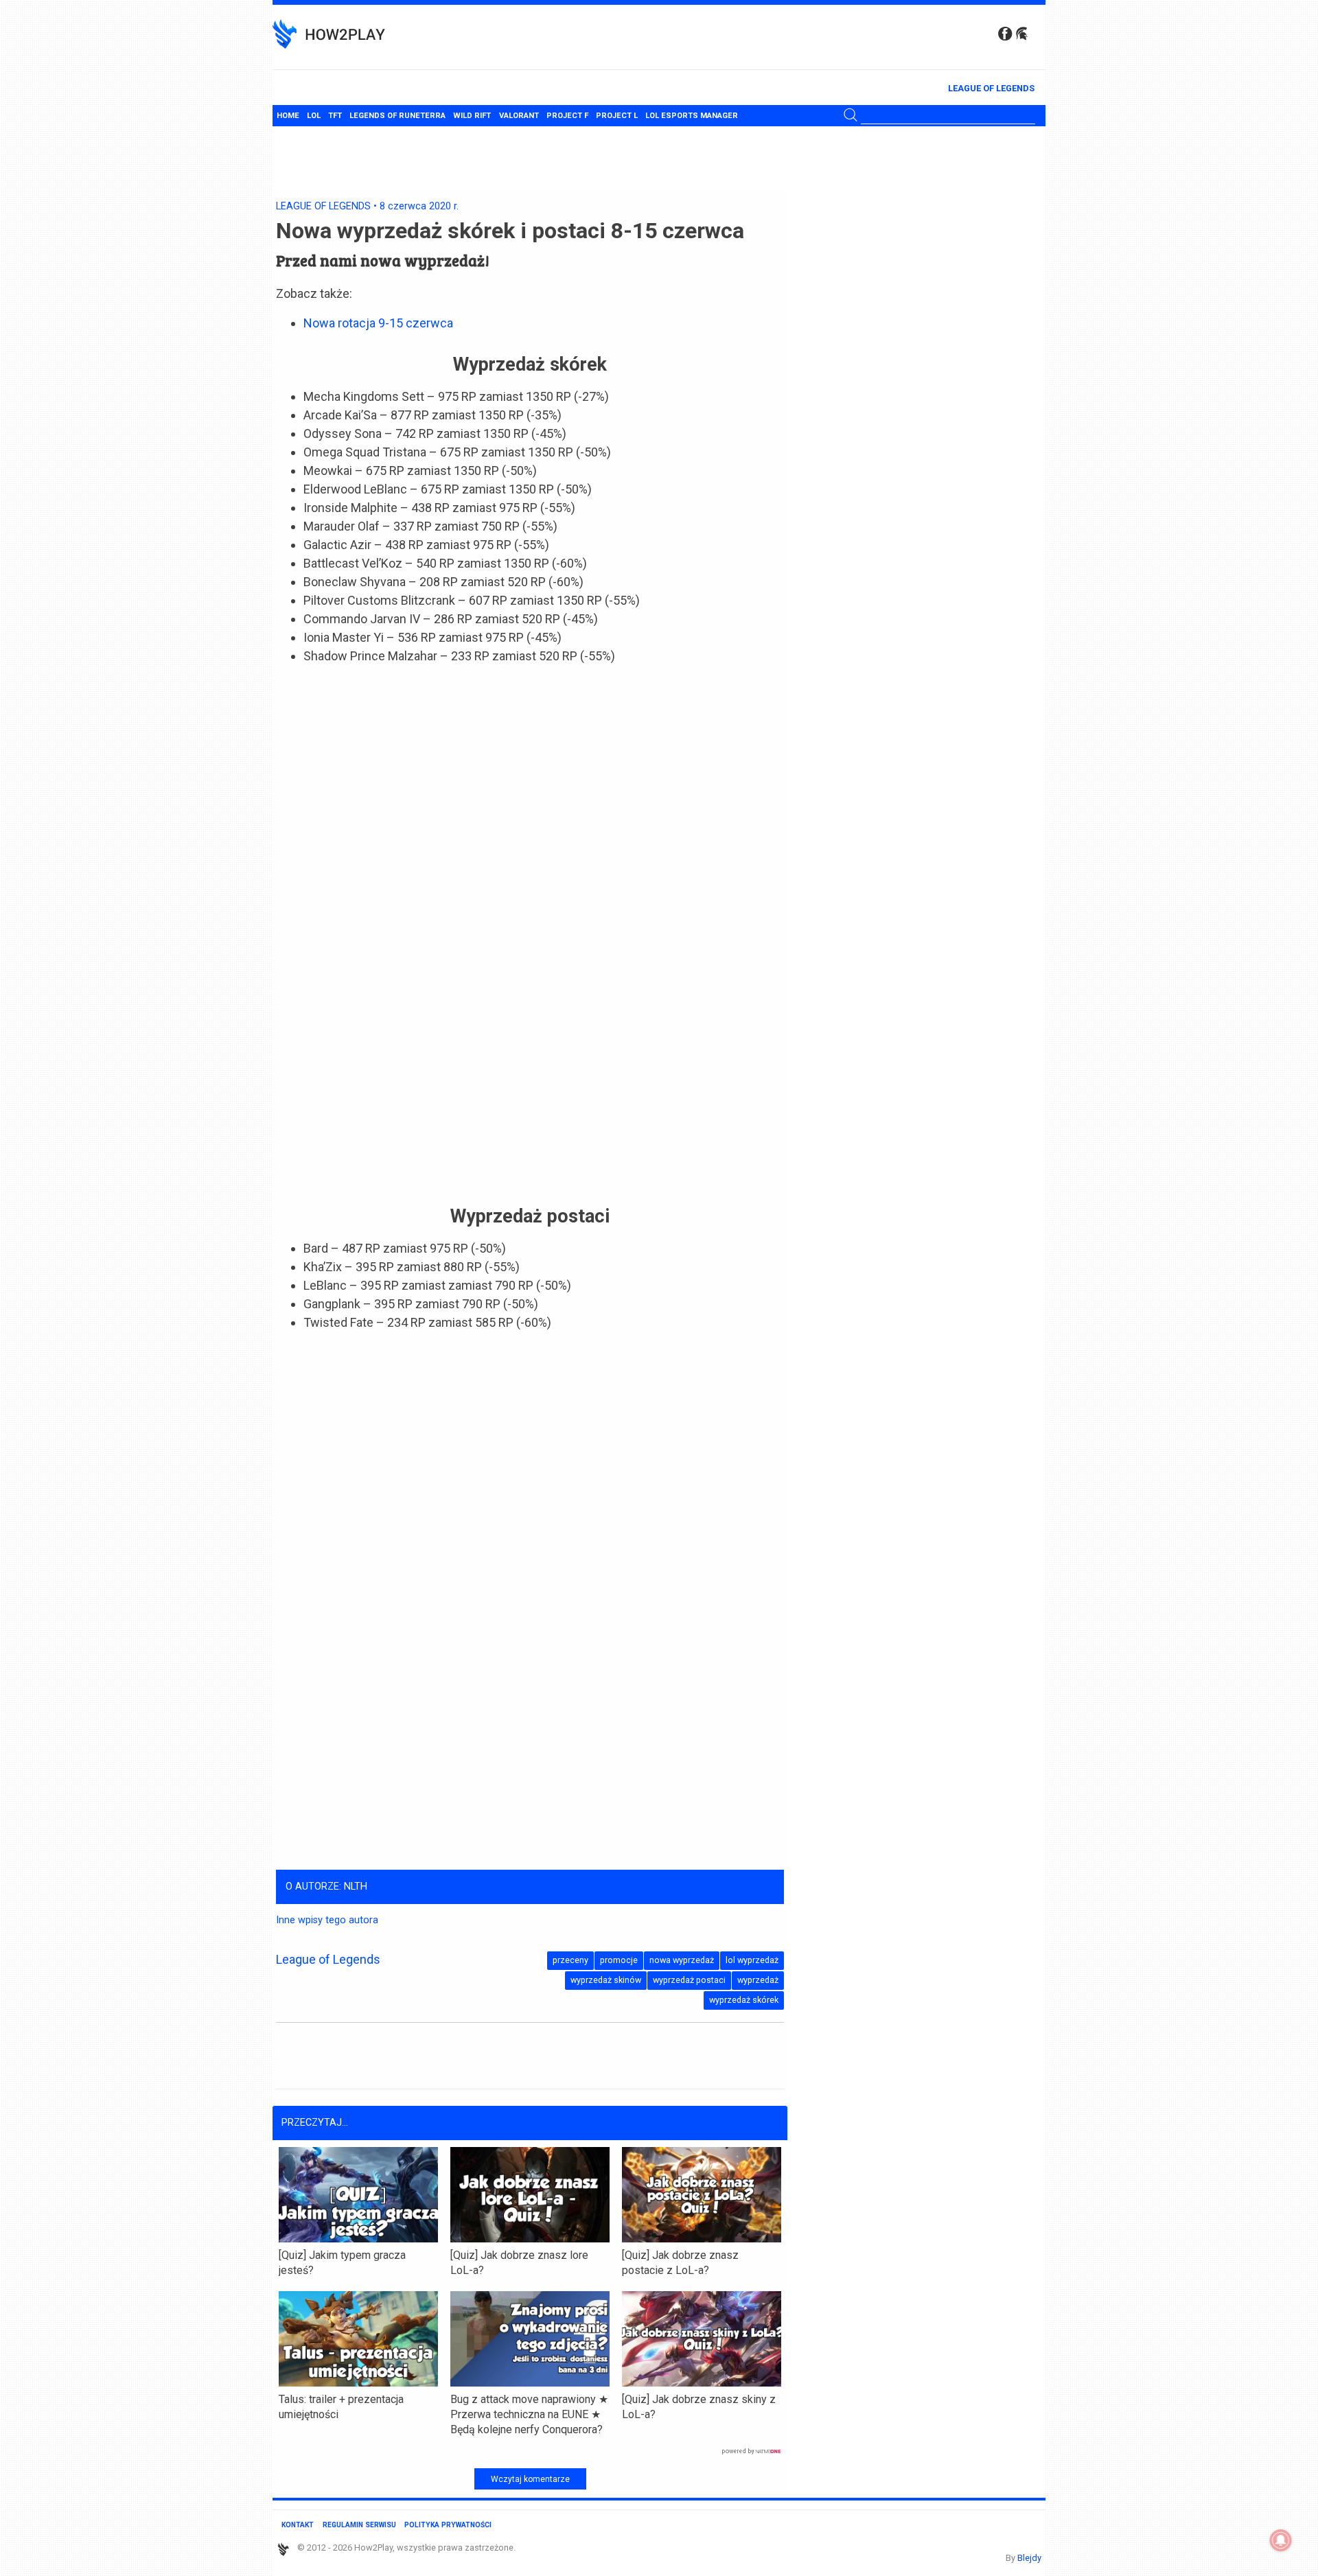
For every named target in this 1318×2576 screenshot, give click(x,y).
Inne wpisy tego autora (327, 1920)
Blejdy (1029, 2558)
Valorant (519, 116)
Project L (617, 116)
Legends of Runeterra (397, 116)
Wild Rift (472, 116)
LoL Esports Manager (692, 116)
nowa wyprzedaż (682, 1960)
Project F (567, 116)
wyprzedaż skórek (744, 2000)
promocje (619, 1960)
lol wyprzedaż (752, 1960)
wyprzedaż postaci (689, 1980)
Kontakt (298, 2525)
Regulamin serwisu (359, 2525)
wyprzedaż (758, 1980)
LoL (314, 116)
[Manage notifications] (1281, 2540)
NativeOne (530, 2452)
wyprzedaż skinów (606, 1980)
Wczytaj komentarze (530, 2479)
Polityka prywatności (448, 2525)
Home (288, 116)
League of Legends (991, 88)
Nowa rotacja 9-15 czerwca (378, 323)
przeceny (570, 1960)
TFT (335, 116)
